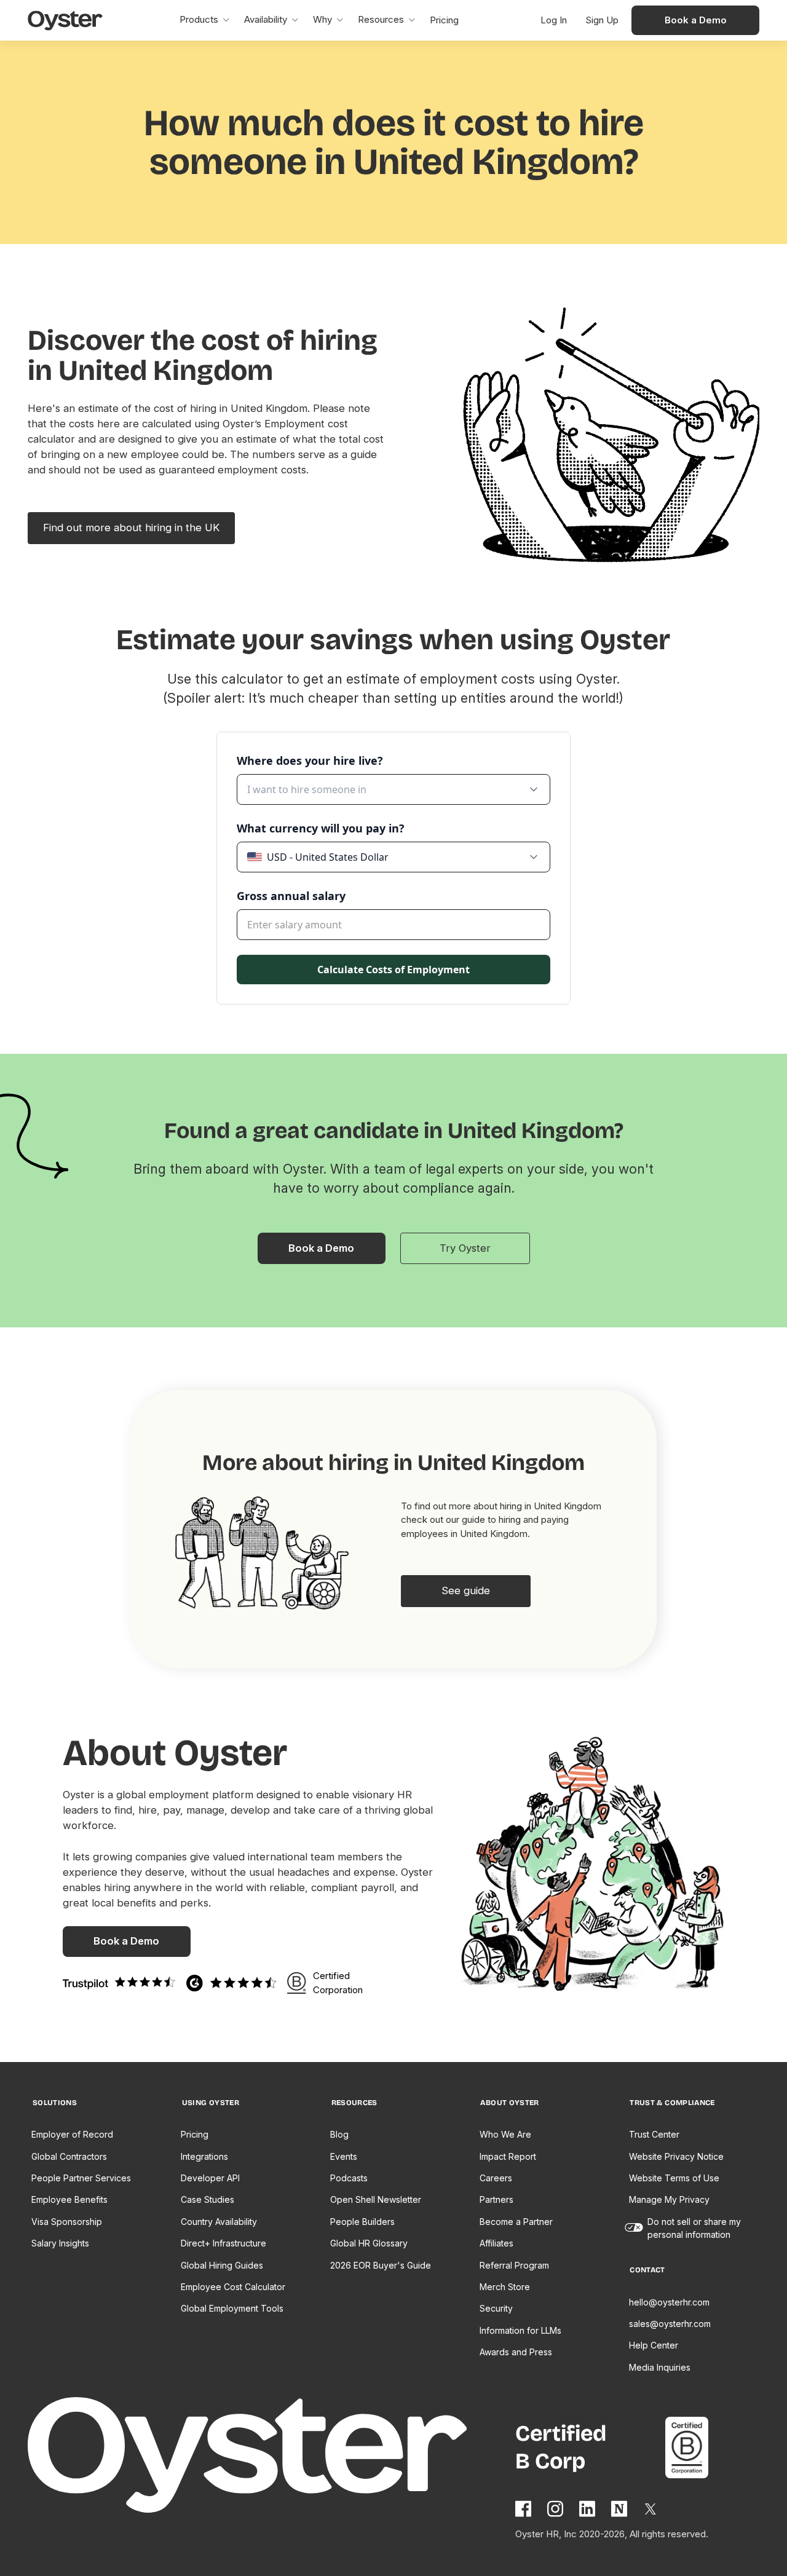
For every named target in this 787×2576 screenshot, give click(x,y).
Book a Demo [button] (696, 20)
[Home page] (272, 2457)
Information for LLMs (520, 2330)
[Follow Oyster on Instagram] (556, 2509)
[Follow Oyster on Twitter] (651, 2509)
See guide (466, 1590)
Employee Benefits (69, 2199)
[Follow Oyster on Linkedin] (588, 2509)
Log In (554, 20)
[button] (204, 20)
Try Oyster (465, 1248)
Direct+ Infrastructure (223, 2243)
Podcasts (349, 2178)
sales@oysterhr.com (670, 2324)
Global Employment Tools (232, 2308)
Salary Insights (60, 2243)
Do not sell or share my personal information (694, 2228)
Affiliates (496, 2243)
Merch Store (505, 2287)
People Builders (362, 2222)
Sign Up (602, 20)
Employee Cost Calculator (233, 2287)
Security (496, 2308)
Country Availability (219, 2222)
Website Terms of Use (674, 2178)
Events (344, 2156)
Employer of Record (72, 2134)
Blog (339, 2134)
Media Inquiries (660, 2367)
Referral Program (514, 2265)
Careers (496, 2178)
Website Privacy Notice (676, 2156)
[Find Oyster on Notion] (620, 2509)
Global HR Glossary (369, 2243)
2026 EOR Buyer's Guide (381, 2265)
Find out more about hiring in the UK (131, 527)
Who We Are (505, 2134)
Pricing (195, 2134)
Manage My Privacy (669, 2199)
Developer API (210, 2178)
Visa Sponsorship (67, 2222)
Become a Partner (516, 2222)
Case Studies (208, 2199)
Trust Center (654, 2134)
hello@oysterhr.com (669, 2302)
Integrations (204, 2156)
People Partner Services (81, 2178)
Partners (496, 2199)
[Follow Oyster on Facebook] (524, 2509)
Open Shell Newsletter (376, 2199)
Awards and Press (516, 2352)
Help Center (654, 2345)
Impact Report (508, 2156)
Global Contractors (69, 2156)
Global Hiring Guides (222, 2265)
